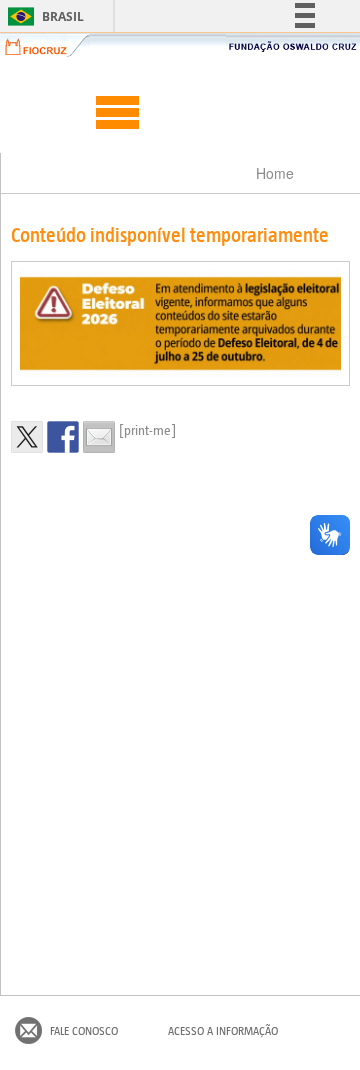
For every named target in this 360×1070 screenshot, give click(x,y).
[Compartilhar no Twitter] (27, 437)
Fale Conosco (84, 1031)
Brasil (42, 16)
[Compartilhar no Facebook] (63, 437)
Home (275, 173)
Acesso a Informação (223, 1031)
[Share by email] (99, 437)
